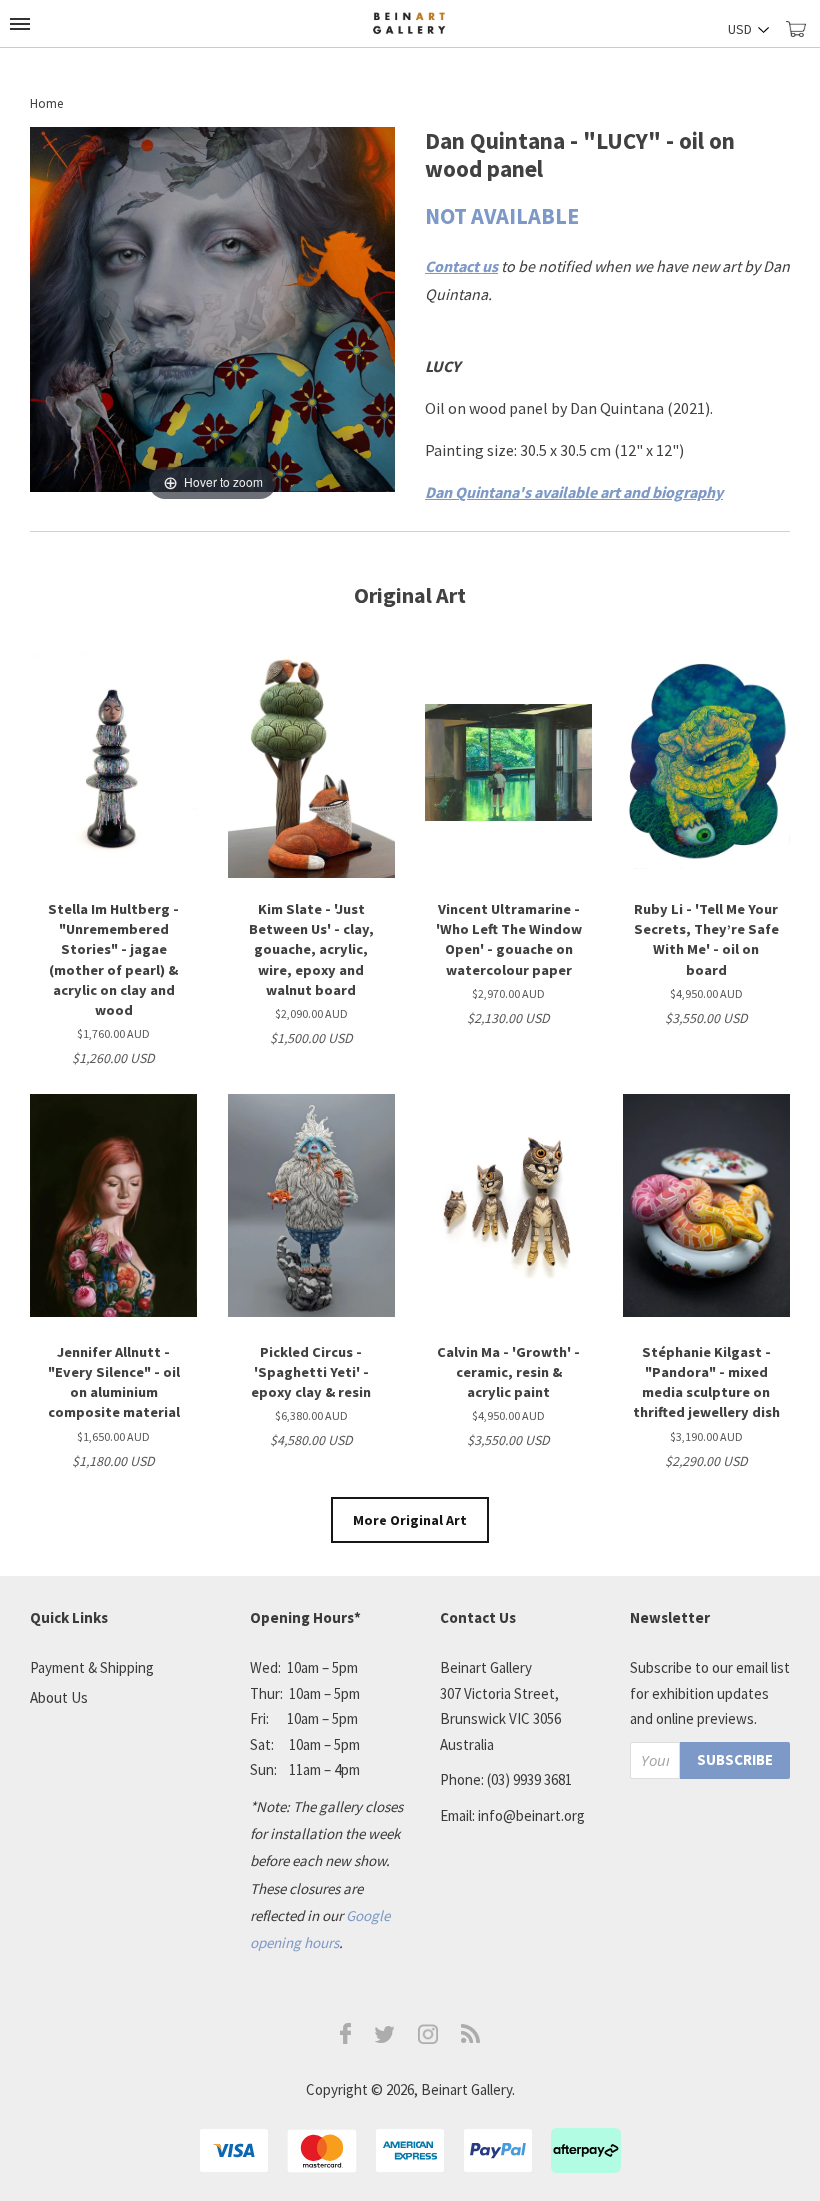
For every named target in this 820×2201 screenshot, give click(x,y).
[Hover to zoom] (212, 315)
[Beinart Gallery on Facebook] (346, 2038)
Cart (803, 37)
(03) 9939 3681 (529, 1779)
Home (46, 103)
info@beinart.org (531, 1815)
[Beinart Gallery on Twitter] (385, 2037)
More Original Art (410, 1520)
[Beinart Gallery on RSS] (471, 2037)
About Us (59, 1697)
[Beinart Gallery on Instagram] (428, 2038)
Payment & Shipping (92, 1667)
